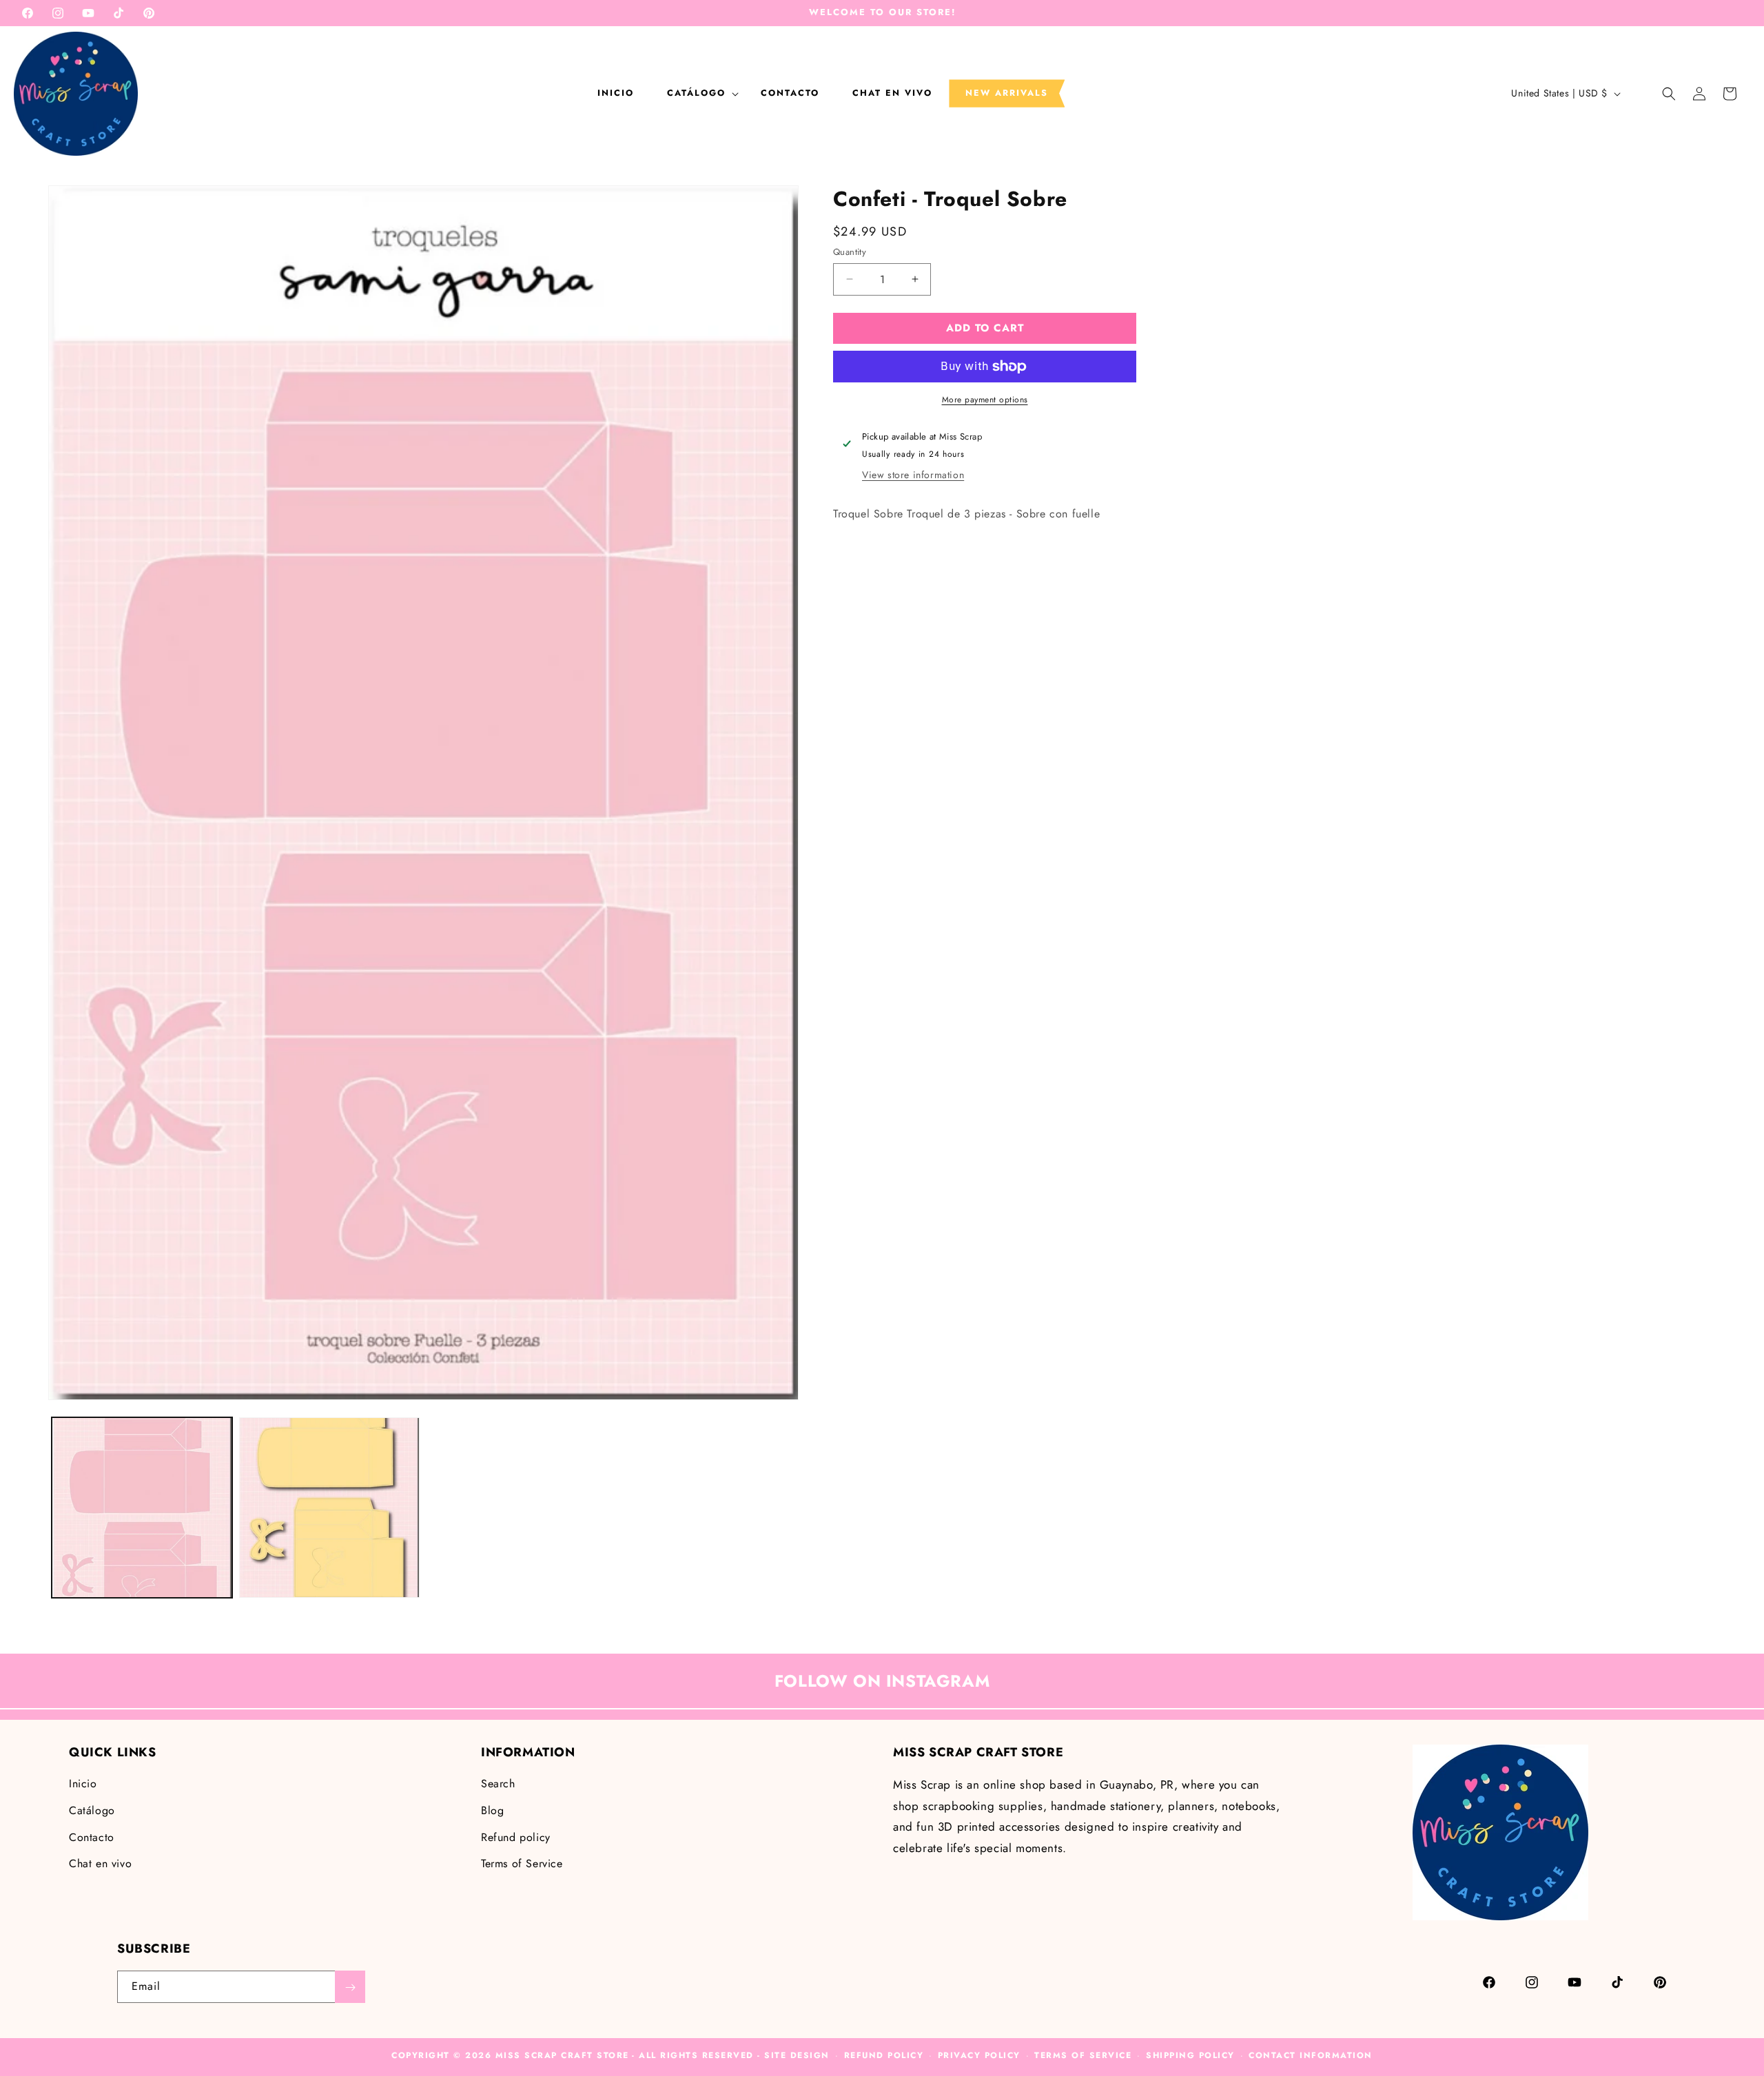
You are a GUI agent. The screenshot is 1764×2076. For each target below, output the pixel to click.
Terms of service (1083, 2055)
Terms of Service (522, 1864)
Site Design (797, 2055)
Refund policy (516, 1837)
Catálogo (92, 1810)
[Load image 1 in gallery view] (142, 1508)
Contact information (1311, 2055)
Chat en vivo (100, 1864)
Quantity (850, 252)
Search (498, 1784)
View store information (913, 475)
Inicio (83, 1784)
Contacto (92, 1837)
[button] (697, 93)
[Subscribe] (350, 1987)
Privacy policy (979, 2055)
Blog (492, 1810)
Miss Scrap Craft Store (562, 2055)
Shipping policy (1190, 2055)
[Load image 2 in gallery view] (329, 1508)
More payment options (985, 400)
